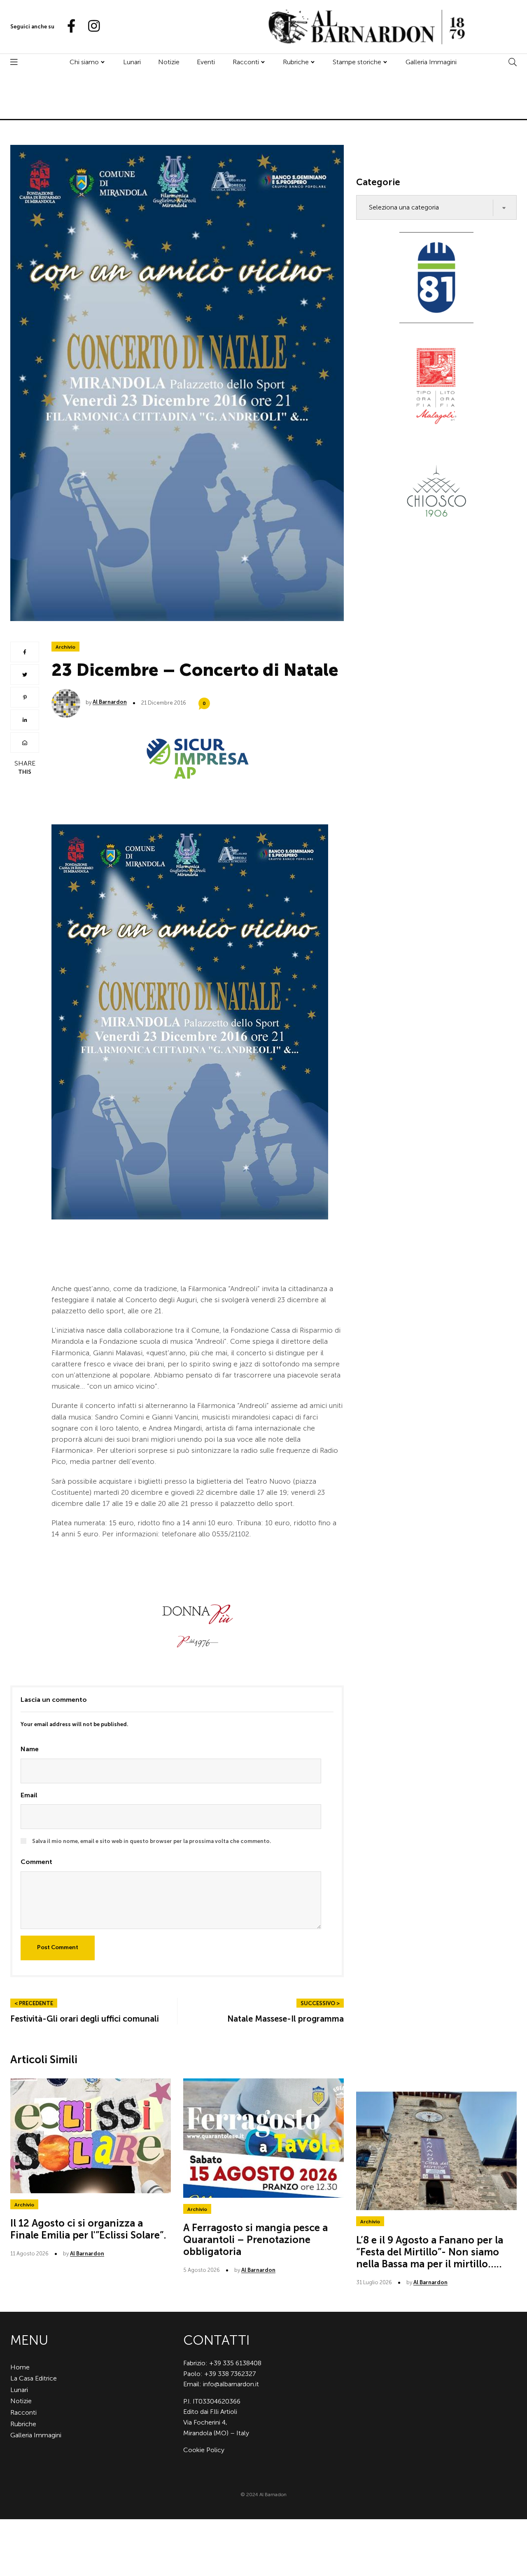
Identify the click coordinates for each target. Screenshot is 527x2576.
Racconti (246, 62)
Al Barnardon (110, 702)
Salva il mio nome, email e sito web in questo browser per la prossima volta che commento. (152, 1841)
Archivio (65, 647)
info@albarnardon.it (231, 2384)
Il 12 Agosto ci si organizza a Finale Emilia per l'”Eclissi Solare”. (88, 2229)
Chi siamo (84, 62)
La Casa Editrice (34, 2378)
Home (20, 2367)
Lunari (132, 62)
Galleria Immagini (431, 62)
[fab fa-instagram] (90, 27)
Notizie (169, 62)
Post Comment (58, 1947)
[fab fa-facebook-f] (68, 27)
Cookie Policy (204, 2450)
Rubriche (296, 62)
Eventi (206, 62)
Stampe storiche (357, 62)
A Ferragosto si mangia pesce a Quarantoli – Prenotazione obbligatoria (255, 2240)
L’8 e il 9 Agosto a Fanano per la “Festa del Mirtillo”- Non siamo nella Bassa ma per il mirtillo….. (430, 2252)
